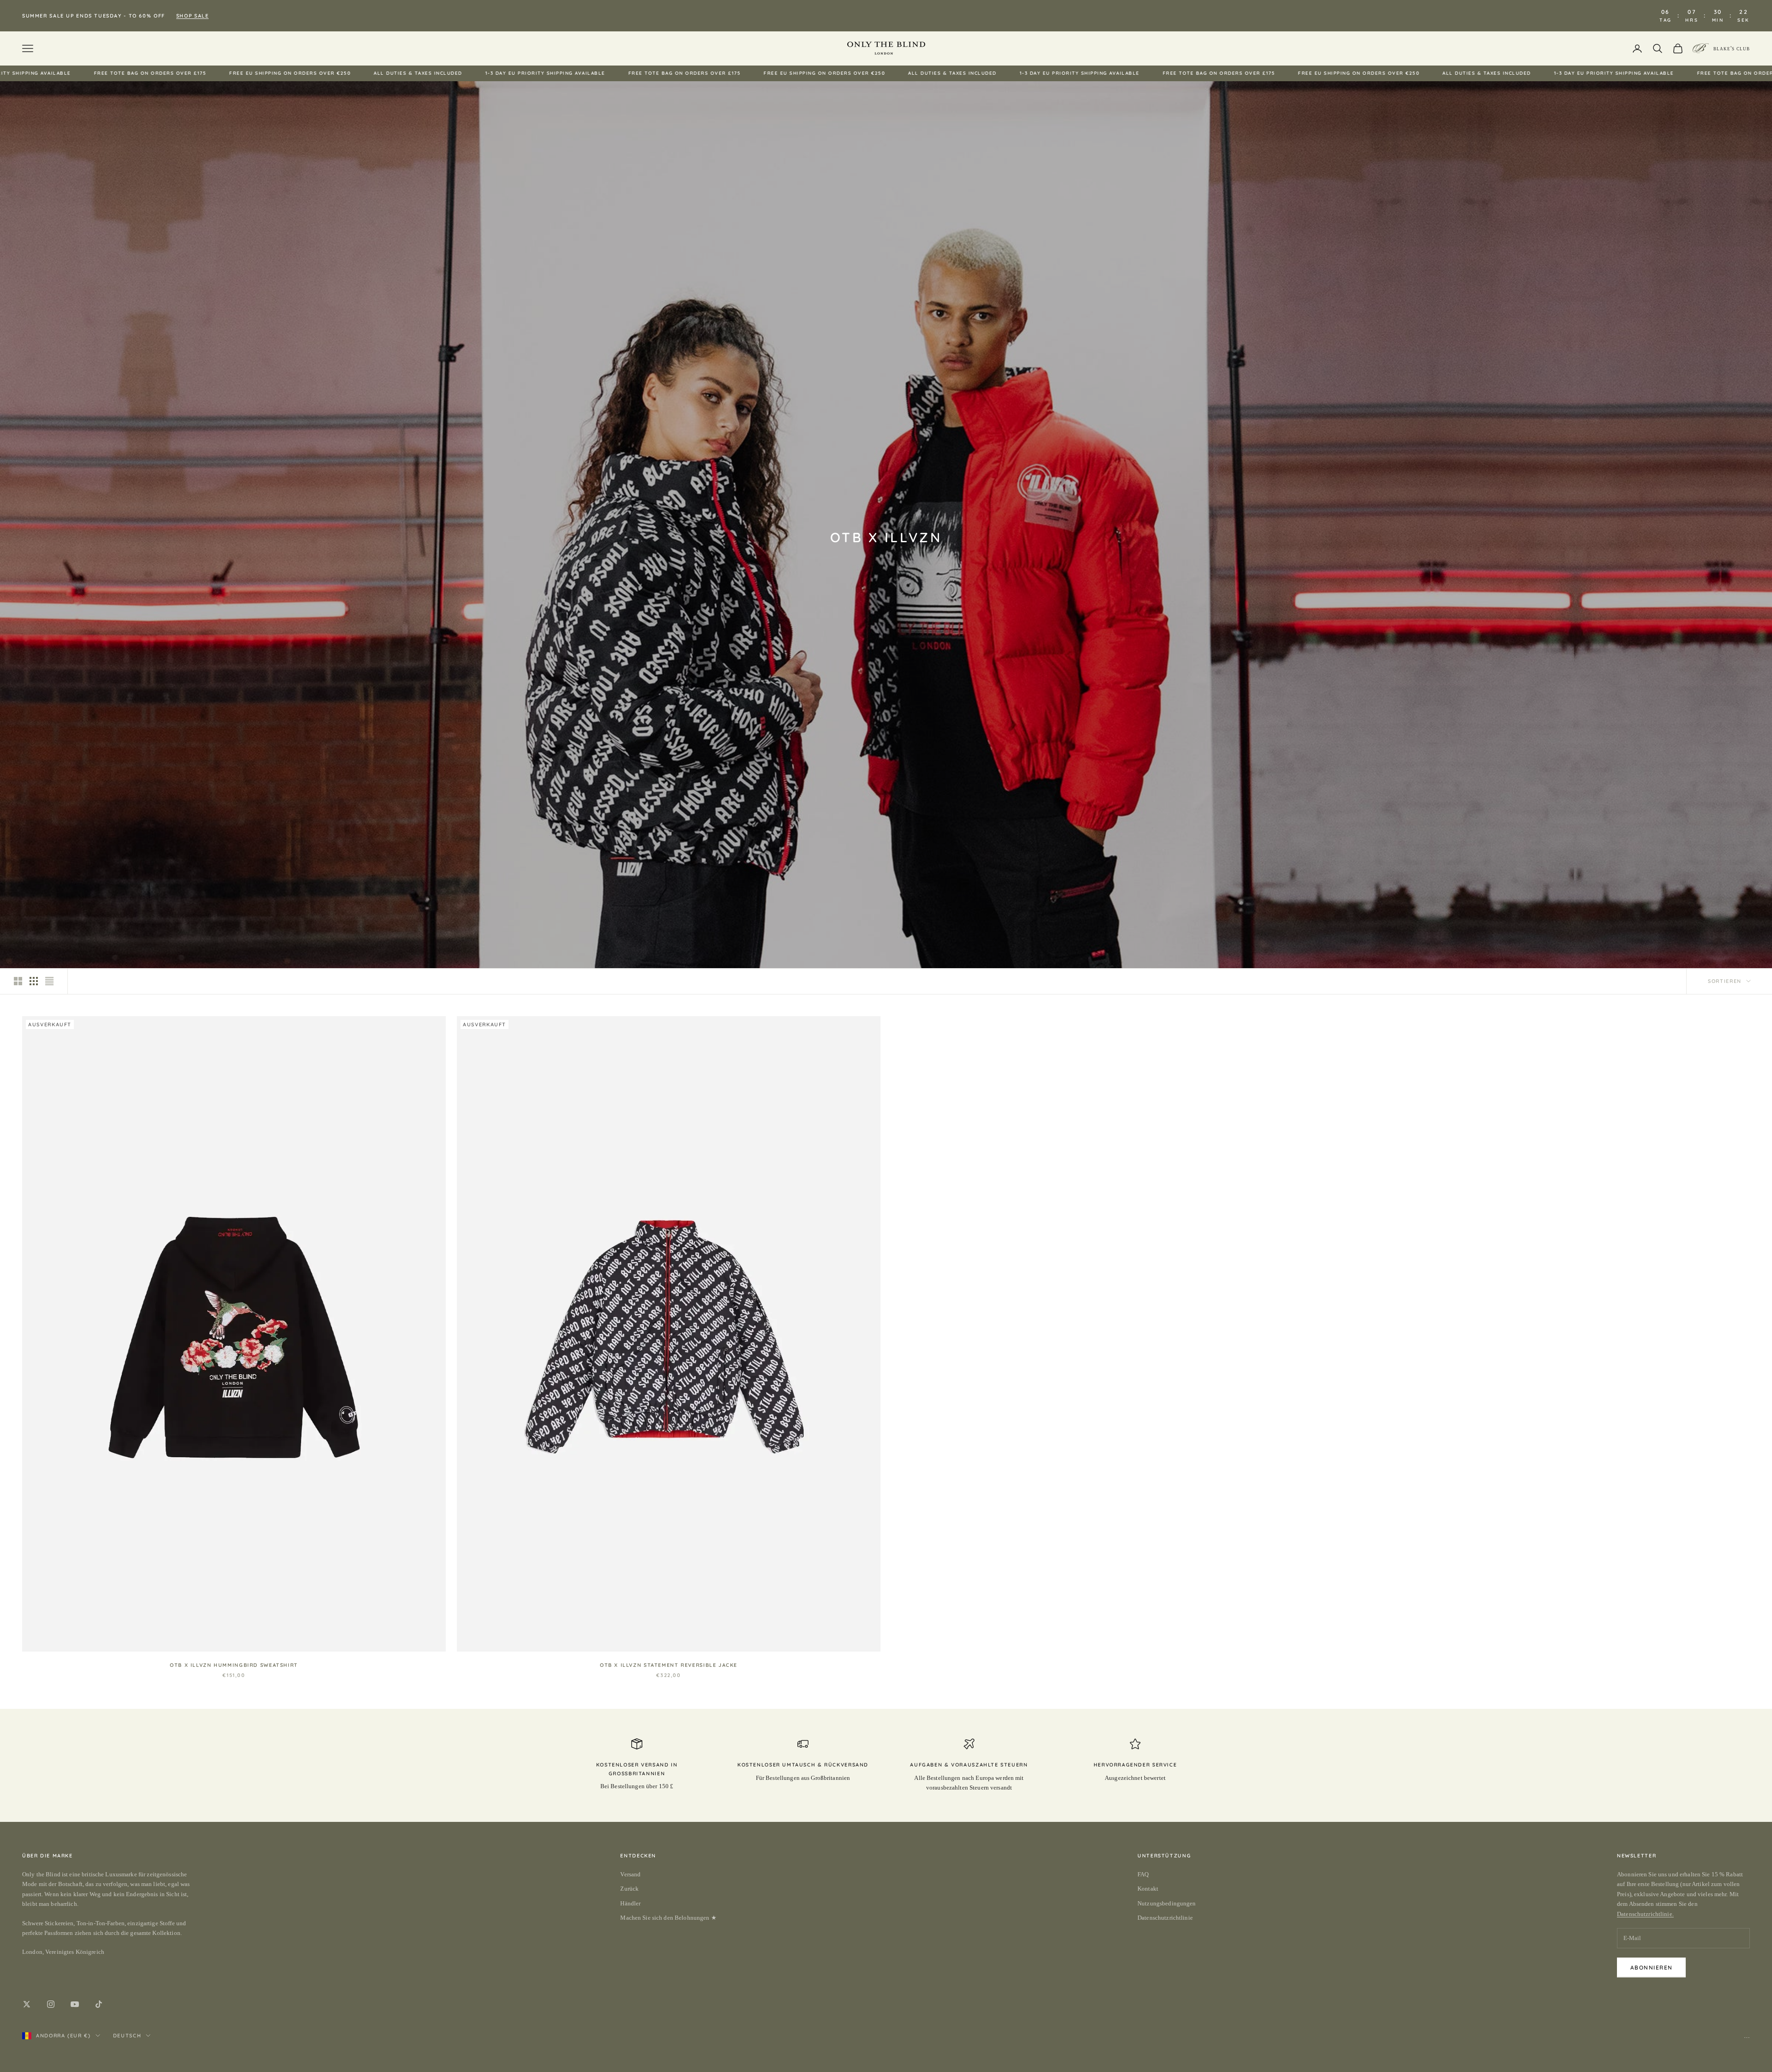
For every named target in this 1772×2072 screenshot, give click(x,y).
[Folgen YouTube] (75, 2004)
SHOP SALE (193, 16)
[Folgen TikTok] (99, 2004)
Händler (630, 1903)
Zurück (629, 1889)
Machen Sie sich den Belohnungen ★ (668, 1918)
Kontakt (1148, 1889)
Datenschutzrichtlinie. (1645, 1914)
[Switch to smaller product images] (34, 981)
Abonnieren (1651, 1967)
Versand (630, 1874)
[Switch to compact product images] (49, 981)
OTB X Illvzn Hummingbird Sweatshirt (234, 1665)
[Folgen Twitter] (27, 2004)
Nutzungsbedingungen (1167, 1903)
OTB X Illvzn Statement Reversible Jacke (669, 1665)
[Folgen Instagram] (51, 2004)
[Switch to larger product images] (18, 981)
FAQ (1143, 1874)
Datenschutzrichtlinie (1165, 1918)
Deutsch (127, 2036)
